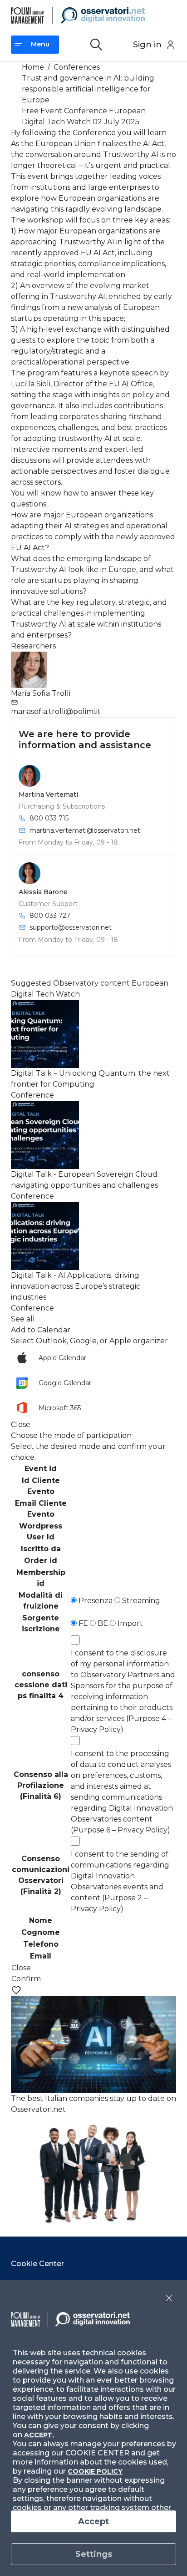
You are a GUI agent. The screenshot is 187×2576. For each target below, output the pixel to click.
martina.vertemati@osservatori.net (85, 830)
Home (33, 67)
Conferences (77, 67)
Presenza (95, 1601)
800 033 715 (49, 818)
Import (129, 1623)
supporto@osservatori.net (71, 927)
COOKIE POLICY (95, 2471)
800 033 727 (50, 916)
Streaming (140, 1601)
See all (23, 1319)
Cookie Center (37, 2264)
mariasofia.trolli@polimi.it (56, 711)
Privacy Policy (96, 1729)
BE (102, 1623)
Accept (93, 2521)
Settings (94, 2554)
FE (82, 1623)
